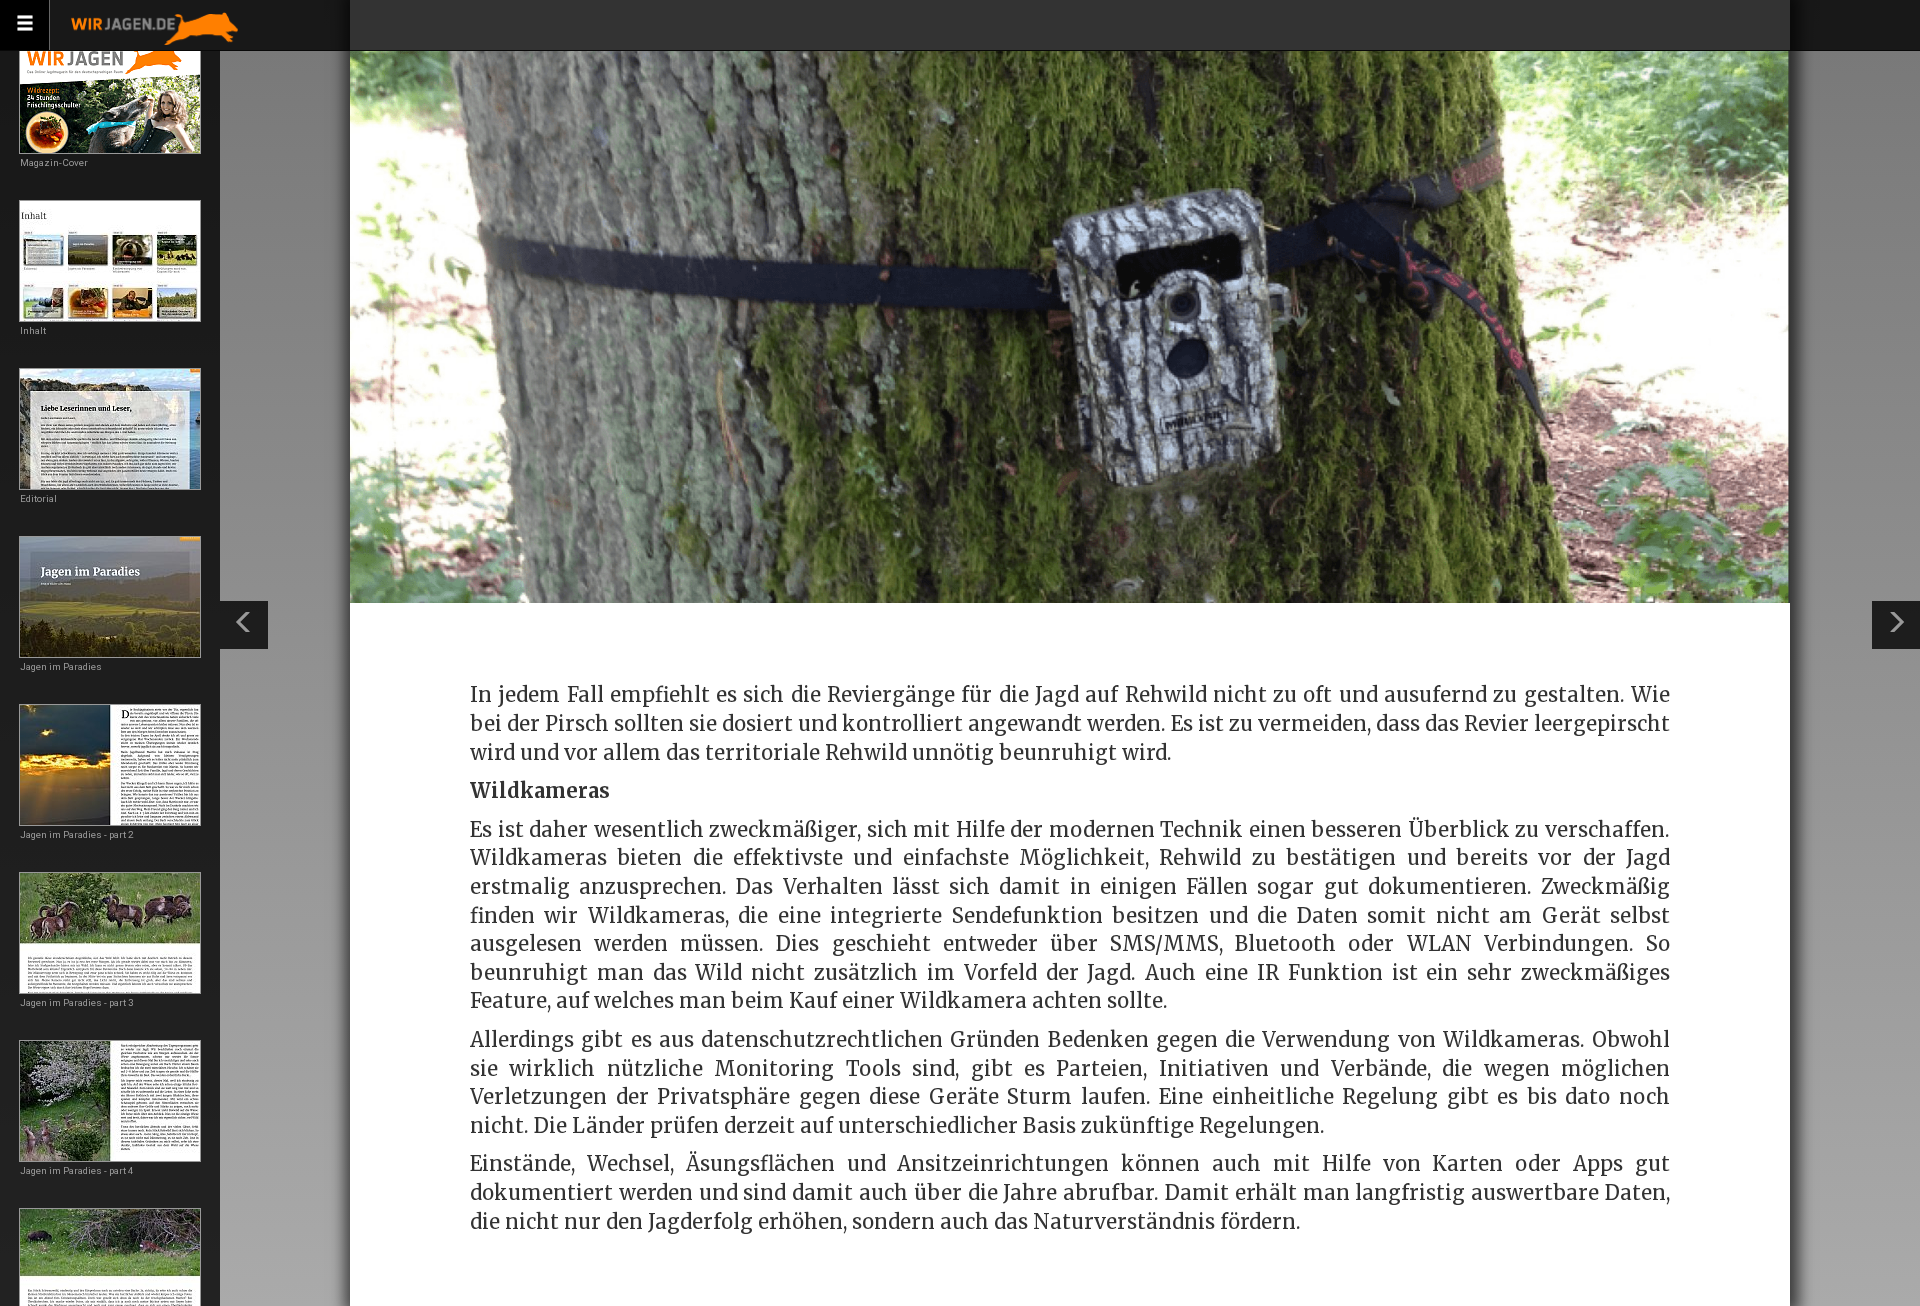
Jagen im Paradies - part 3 (77, 1002)
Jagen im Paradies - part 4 (77, 1170)
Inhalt (33, 330)
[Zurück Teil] (244, 625)
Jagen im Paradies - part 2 (77, 834)
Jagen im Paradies (61, 666)
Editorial (38, 498)
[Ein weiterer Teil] (1896, 625)
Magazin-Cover (54, 162)
